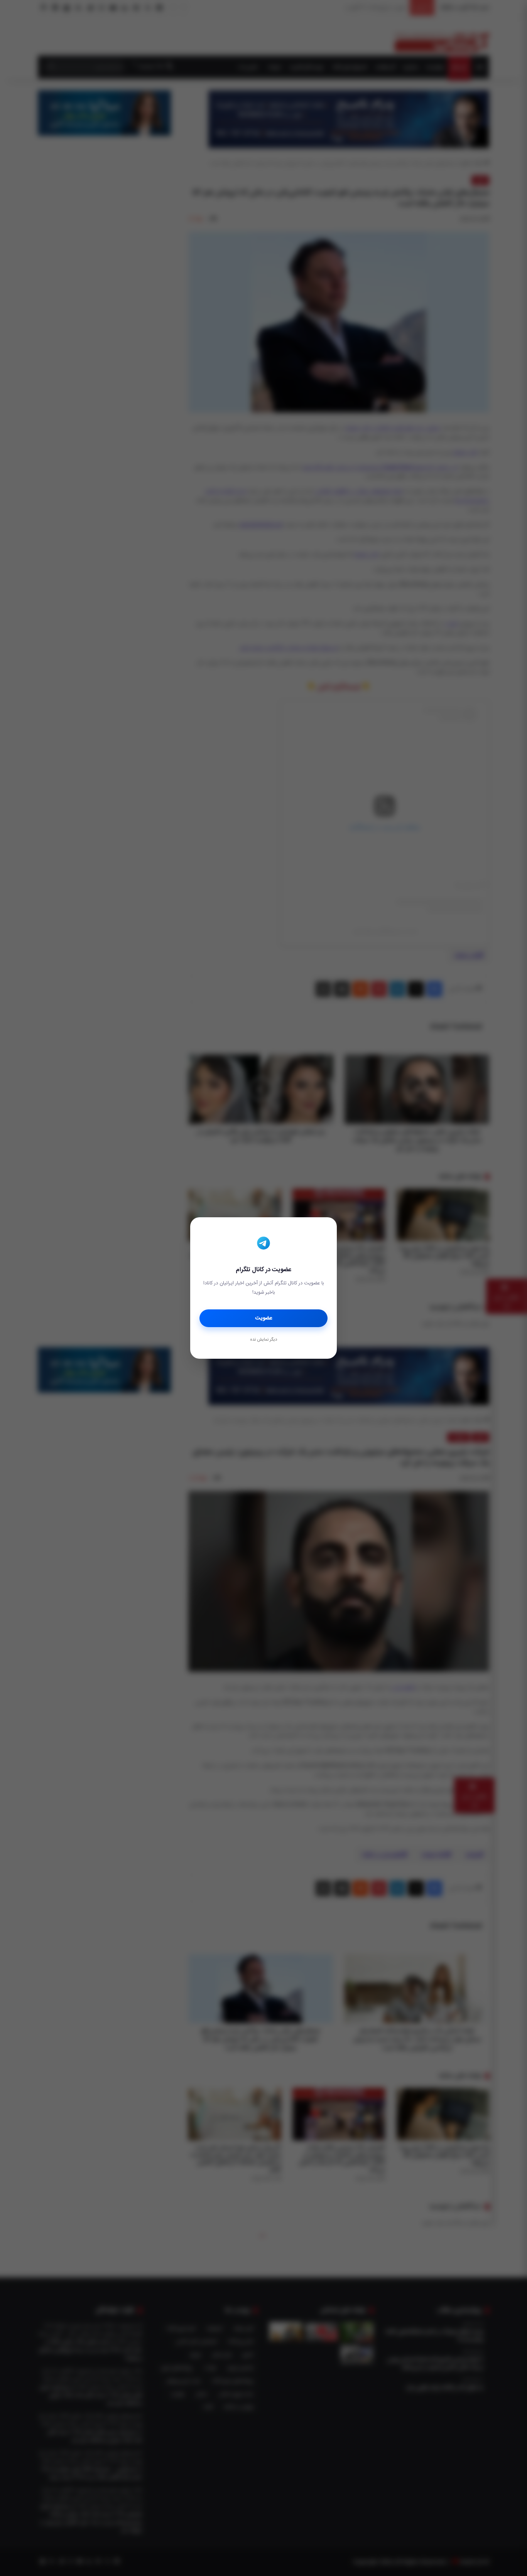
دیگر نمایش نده (263, 1340)
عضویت (264, 1318)
